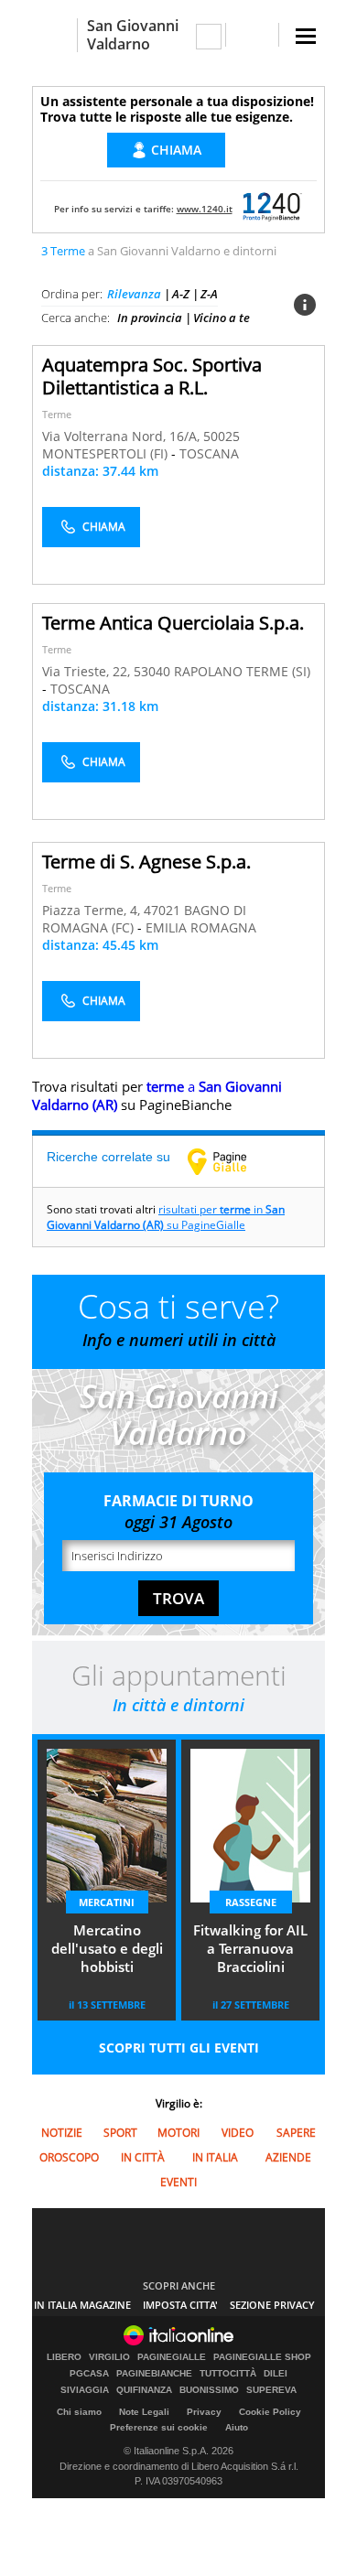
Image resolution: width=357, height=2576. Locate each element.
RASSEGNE (251, 1902)
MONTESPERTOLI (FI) (107, 453)
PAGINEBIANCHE (154, 2374)
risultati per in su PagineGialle (166, 1217)
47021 (162, 910)
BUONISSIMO (209, 2390)
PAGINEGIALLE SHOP (262, 2357)
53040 (152, 671)
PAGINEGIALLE (172, 2357)
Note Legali (144, 2412)
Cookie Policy (270, 2412)
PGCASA (89, 2374)
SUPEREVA (271, 2390)
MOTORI (178, 2133)
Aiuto (237, 2427)
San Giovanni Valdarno (133, 35)
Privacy (204, 2412)
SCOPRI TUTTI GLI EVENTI (179, 2048)
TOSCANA (209, 453)
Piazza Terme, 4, (93, 910)
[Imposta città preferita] (54, 35)
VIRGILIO (109, 2357)
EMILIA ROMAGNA (201, 927)
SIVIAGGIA (85, 2390)
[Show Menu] (306, 36)
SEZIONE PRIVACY (272, 2305)
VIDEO (238, 2133)
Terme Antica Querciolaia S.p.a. (173, 623)
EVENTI (178, 2182)
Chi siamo (79, 2412)
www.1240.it (205, 209)
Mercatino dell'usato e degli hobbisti (107, 1948)
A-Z (181, 294)
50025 (222, 436)
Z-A (209, 294)
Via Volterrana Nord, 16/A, (123, 436)
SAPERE (296, 2133)
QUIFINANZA (144, 2390)
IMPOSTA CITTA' (180, 2305)
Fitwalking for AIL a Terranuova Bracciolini (250, 1948)
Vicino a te (222, 318)
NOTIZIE (62, 2133)
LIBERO (64, 2357)
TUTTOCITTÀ (228, 2374)
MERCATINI (107, 1902)
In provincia (150, 318)
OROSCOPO (69, 2157)
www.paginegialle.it (231, 1161)
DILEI (276, 2374)
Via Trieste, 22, (88, 671)
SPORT (120, 2133)
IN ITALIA (215, 2157)
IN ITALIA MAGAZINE (82, 2305)
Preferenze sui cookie (159, 2427)
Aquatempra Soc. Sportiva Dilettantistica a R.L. (152, 376)
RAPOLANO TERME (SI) (242, 671)
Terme (57, 414)
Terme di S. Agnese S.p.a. (146, 862)
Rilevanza (134, 294)
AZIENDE (288, 2157)
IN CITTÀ (143, 2157)
